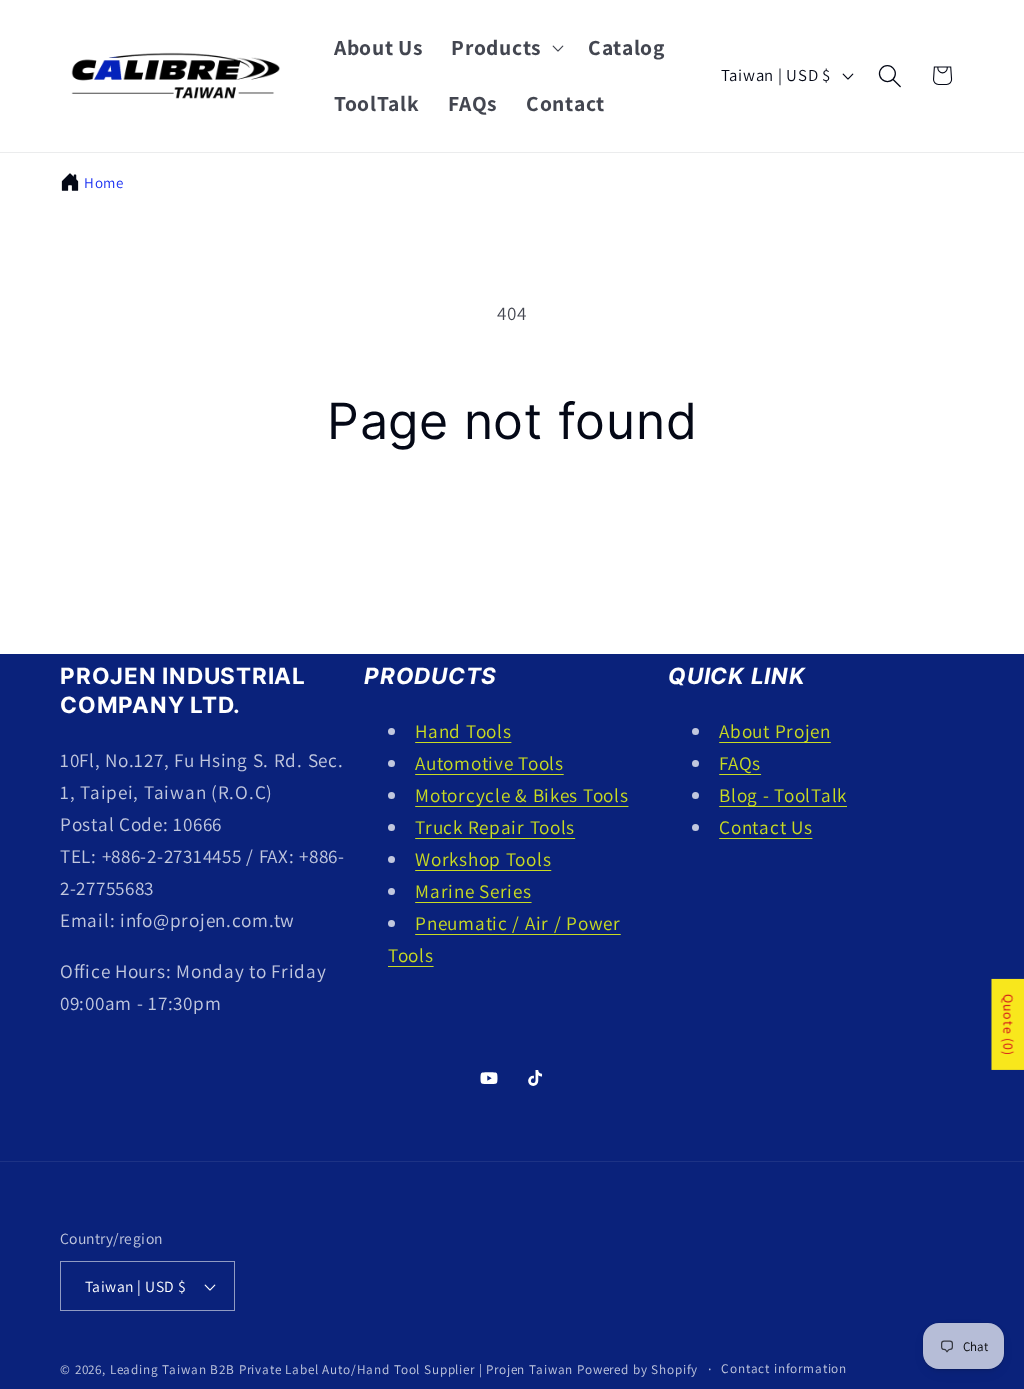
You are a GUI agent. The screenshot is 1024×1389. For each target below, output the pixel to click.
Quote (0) (1008, 1024)
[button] (505, 48)
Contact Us (765, 827)
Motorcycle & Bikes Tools (521, 795)
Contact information (784, 1368)
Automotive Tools (489, 763)
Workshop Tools (483, 859)
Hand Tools (463, 731)
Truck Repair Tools (495, 827)
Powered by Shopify (637, 1369)
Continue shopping (511, 541)
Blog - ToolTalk (783, 795)
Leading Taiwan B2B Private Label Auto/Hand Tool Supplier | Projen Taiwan (341, 1369)
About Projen (775, 731)
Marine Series (473, 891)
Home (104, 182)
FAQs (740, 763)
